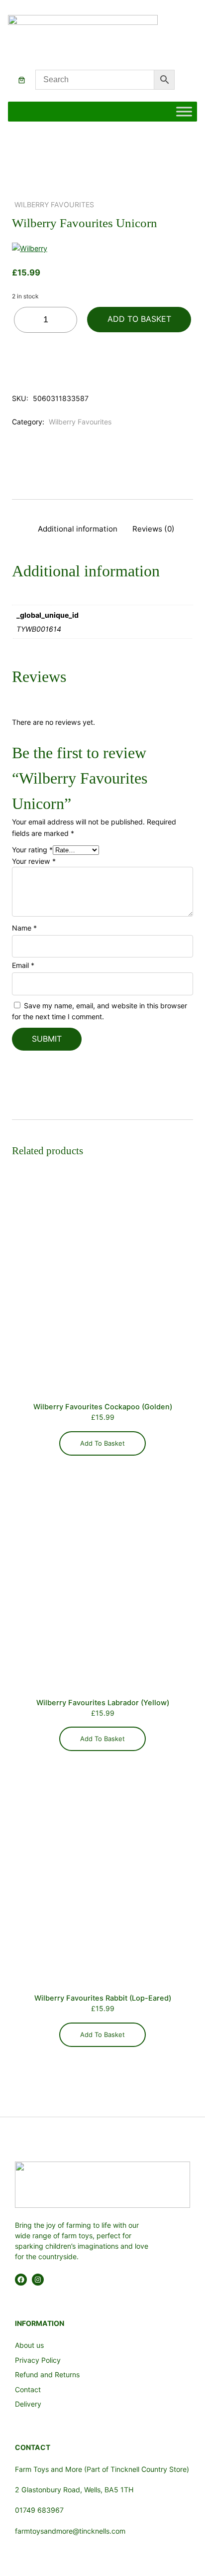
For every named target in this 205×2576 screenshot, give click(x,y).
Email (23, 965)
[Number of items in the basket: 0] (22, 80)
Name (24, 928)
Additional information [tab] (78, 529)
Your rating (32, 850)
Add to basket (139, 319)
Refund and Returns (47, 2374)
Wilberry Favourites (54, 204)
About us (29, 2345)
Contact (28, 2389)
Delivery (28, 2404)
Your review (34, 861)
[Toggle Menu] (184, 112)
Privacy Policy (38, 2360)
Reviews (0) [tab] (154, 529)
